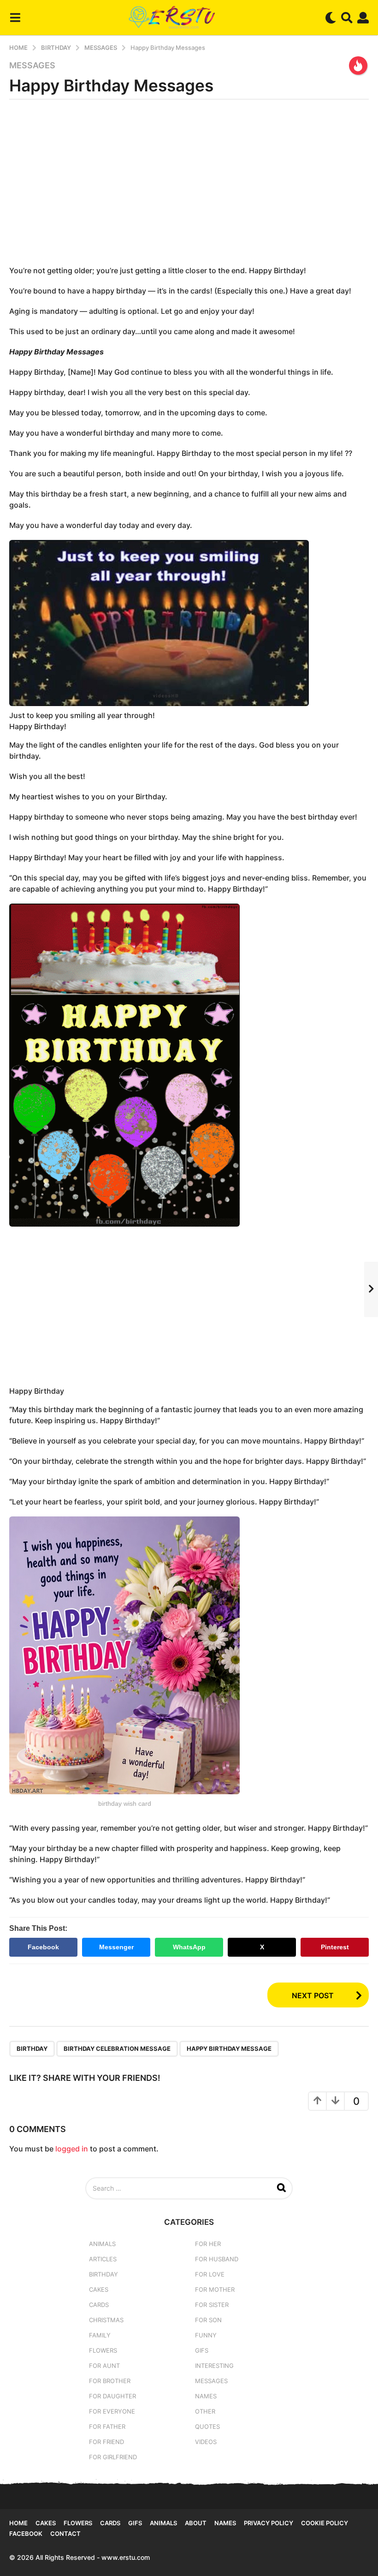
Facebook (43, 1947)
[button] (15, 18)
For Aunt (104, 2366)
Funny (206, 2335)
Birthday (103, 2274)
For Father (107, 2426)
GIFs (202, 2350)
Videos (206, 2442)
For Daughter (112, 2396)
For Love (210, 2274)
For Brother (110, 2381)
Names (206, 2396)
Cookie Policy (325, 2523)
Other (205, 2411)
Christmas (106, 2320)
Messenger (116, 1947)
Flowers (103, 2350)
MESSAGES (32, 66)
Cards (99, 2305)
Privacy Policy (269, 2523)
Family (100, 2335)
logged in (72, 2149)
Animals (102, 2244)
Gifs (135, 2523)
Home (18, 2523)
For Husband (217, 2259)
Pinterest (335, 1947)
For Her (208, 2244)
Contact (65, 2534)
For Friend (106, 2442)
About (196, 2523)
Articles (103, 2259)
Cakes (99, 2289)
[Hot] (358, 66)
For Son (208, 2320)
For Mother (215, 2289)
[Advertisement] (189, 186)
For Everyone (112, 2411)
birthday (32, 2049)
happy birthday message (229, 2049)
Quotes (207, 2426)
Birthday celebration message (117, 2049)
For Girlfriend (113, 2457)
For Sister (212, 2305)
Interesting (214, 2366)
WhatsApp (189, 1947)
